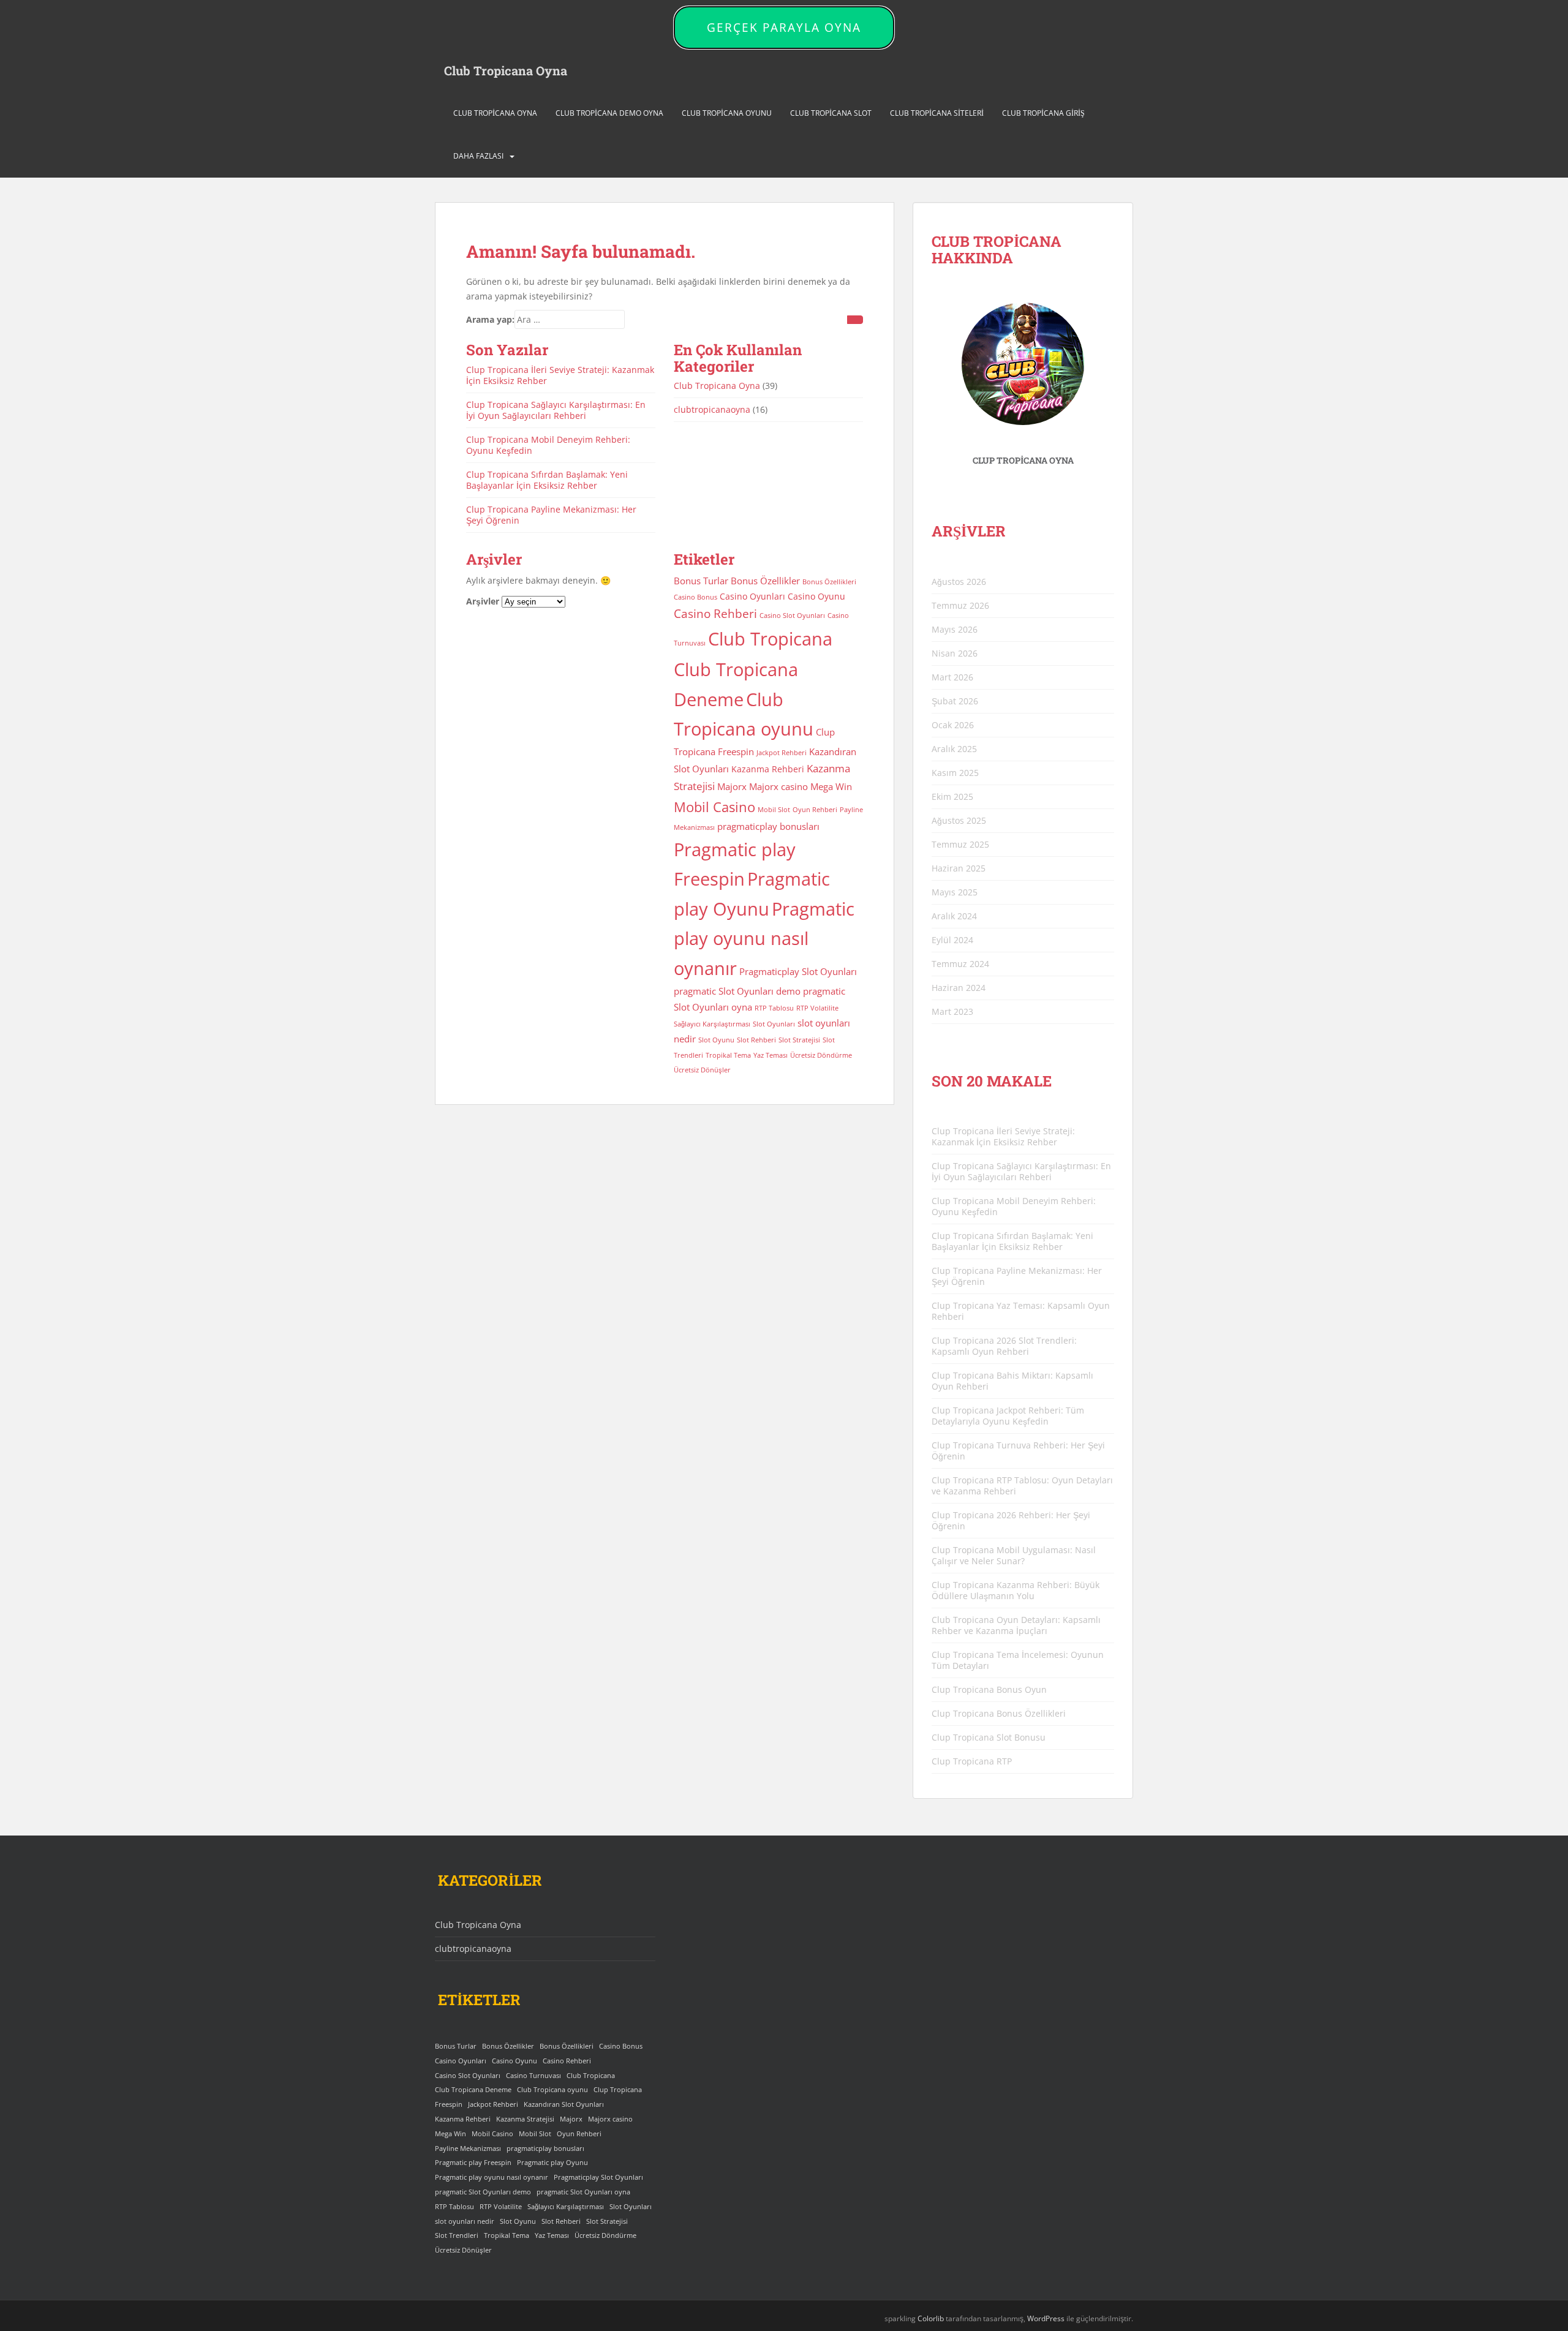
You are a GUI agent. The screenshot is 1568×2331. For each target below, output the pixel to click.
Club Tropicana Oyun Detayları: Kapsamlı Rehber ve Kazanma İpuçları (1016, 1625)
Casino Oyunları (752, 597)
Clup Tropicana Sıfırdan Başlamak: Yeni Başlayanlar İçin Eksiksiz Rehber (547, 480)
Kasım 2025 (955, 773)
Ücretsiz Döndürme (821, 1055)
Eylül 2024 (952, 940)
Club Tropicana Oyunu (727, 113)
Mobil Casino (714, 807)
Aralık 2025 (954, 749)
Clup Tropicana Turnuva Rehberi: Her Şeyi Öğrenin (1018, 1451)
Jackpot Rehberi (782, 753)
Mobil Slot (774, 810)
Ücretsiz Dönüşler (702, 1070)
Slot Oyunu (716, 1040)
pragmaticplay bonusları (768, 827)
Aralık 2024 (954, 916)
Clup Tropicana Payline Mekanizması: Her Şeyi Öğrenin (551, 515)
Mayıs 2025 (955, 892)
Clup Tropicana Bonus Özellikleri (999, 1713)
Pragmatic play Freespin (473, 2163)
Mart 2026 (952, 677)
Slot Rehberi (756, 1040)
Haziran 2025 (959, 868)
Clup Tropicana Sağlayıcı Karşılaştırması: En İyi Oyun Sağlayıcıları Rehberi (556, 410)
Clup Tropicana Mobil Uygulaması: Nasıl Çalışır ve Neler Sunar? (1014, 1555)
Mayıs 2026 (955, 629)
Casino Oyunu (816, 597)
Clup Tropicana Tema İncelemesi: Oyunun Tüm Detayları (1018, 1660)
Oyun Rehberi (815, 810)
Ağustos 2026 (959, 582)
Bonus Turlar (701, 581)
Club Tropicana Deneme (473, 2090)
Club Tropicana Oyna (506, 70)
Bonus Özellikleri (829, 582)
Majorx (732, 787)
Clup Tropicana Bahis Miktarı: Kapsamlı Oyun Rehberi (1012, 1381)
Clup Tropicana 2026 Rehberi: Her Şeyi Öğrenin (1011, 1520)
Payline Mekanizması (468, 2148)
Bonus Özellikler (765, 581)
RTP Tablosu (774, 1008)
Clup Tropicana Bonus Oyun (989, 1689)
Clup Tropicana (618, 2090)
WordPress (1046, 2318)
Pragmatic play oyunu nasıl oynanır (764, 938)
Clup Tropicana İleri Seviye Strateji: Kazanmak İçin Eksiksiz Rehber (560, 375)
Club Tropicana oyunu (552, 2090)
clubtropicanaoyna (712, 409)
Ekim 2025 (952, 796)
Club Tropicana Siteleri (937, 113)
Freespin (736, 752)
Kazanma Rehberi (768, 769)
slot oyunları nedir (465, 2221)
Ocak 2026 (953, 725)
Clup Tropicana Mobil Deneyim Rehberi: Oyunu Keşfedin (548, 445)
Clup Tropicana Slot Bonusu (989, 1737)
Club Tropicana (770, 639)
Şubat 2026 (955, 701)
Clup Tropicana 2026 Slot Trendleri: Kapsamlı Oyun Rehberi (1004, 1346)
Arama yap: (490, 319)
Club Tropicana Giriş (1043, 113)
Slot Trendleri (457, 2235)
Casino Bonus (695, 597)
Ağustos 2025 (959, 820)
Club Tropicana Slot (831, 113)
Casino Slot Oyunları (792, 616)
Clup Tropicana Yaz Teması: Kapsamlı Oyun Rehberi (1021, 1311)
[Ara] (855, 320)
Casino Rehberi (715, 613)
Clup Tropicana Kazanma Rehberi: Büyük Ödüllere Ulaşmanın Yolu (1016, 1590)
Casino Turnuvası (533, 2076)
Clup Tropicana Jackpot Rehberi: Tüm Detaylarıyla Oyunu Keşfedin (1008, 1416)
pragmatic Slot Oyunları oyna (583, 2192)
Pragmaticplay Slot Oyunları (798, 972)
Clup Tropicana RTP (972, 1761)
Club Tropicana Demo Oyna (609, 113)
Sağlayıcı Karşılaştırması (712, 1024)
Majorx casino (778, 787)
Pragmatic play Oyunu (552, 2163)
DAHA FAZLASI (478, 156)
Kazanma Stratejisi (525, 2119)
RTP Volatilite (817, 1008)
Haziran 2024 (959, 988)
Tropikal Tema (728, 1055)
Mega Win (831, 787)
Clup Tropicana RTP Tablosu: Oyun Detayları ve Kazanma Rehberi (1022, 1486)
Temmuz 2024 (960, 964)
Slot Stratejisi (799, 1040)
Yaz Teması (771, 1055)
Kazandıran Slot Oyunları (564, 2104)
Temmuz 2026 (960, 605)
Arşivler (483, 601)
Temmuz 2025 (960, 844)
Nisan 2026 (955, 653)
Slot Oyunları (774, 1024)
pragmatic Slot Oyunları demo (737, 991)
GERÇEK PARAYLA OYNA (784, 28)
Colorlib (931, 2318)
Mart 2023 (952, 1011)
